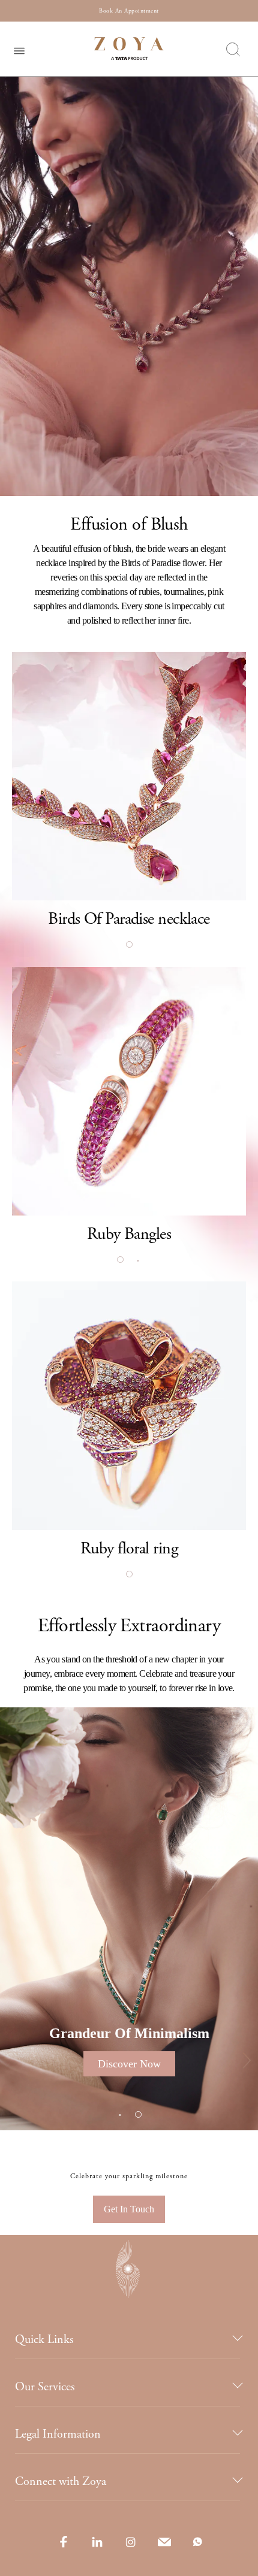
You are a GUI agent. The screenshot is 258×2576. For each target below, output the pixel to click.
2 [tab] (138, 1260)
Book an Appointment (129, 11)
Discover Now (129, 2064)
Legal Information (58, 2434)
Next (239, 2064)
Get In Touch (129, 2209)
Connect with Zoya (61, 2482)
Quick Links (44, 2340)
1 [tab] (129, 945)
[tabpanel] (129, 776)
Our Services (45, 2387)
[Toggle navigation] (19, 49)
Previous (19, 2064)
